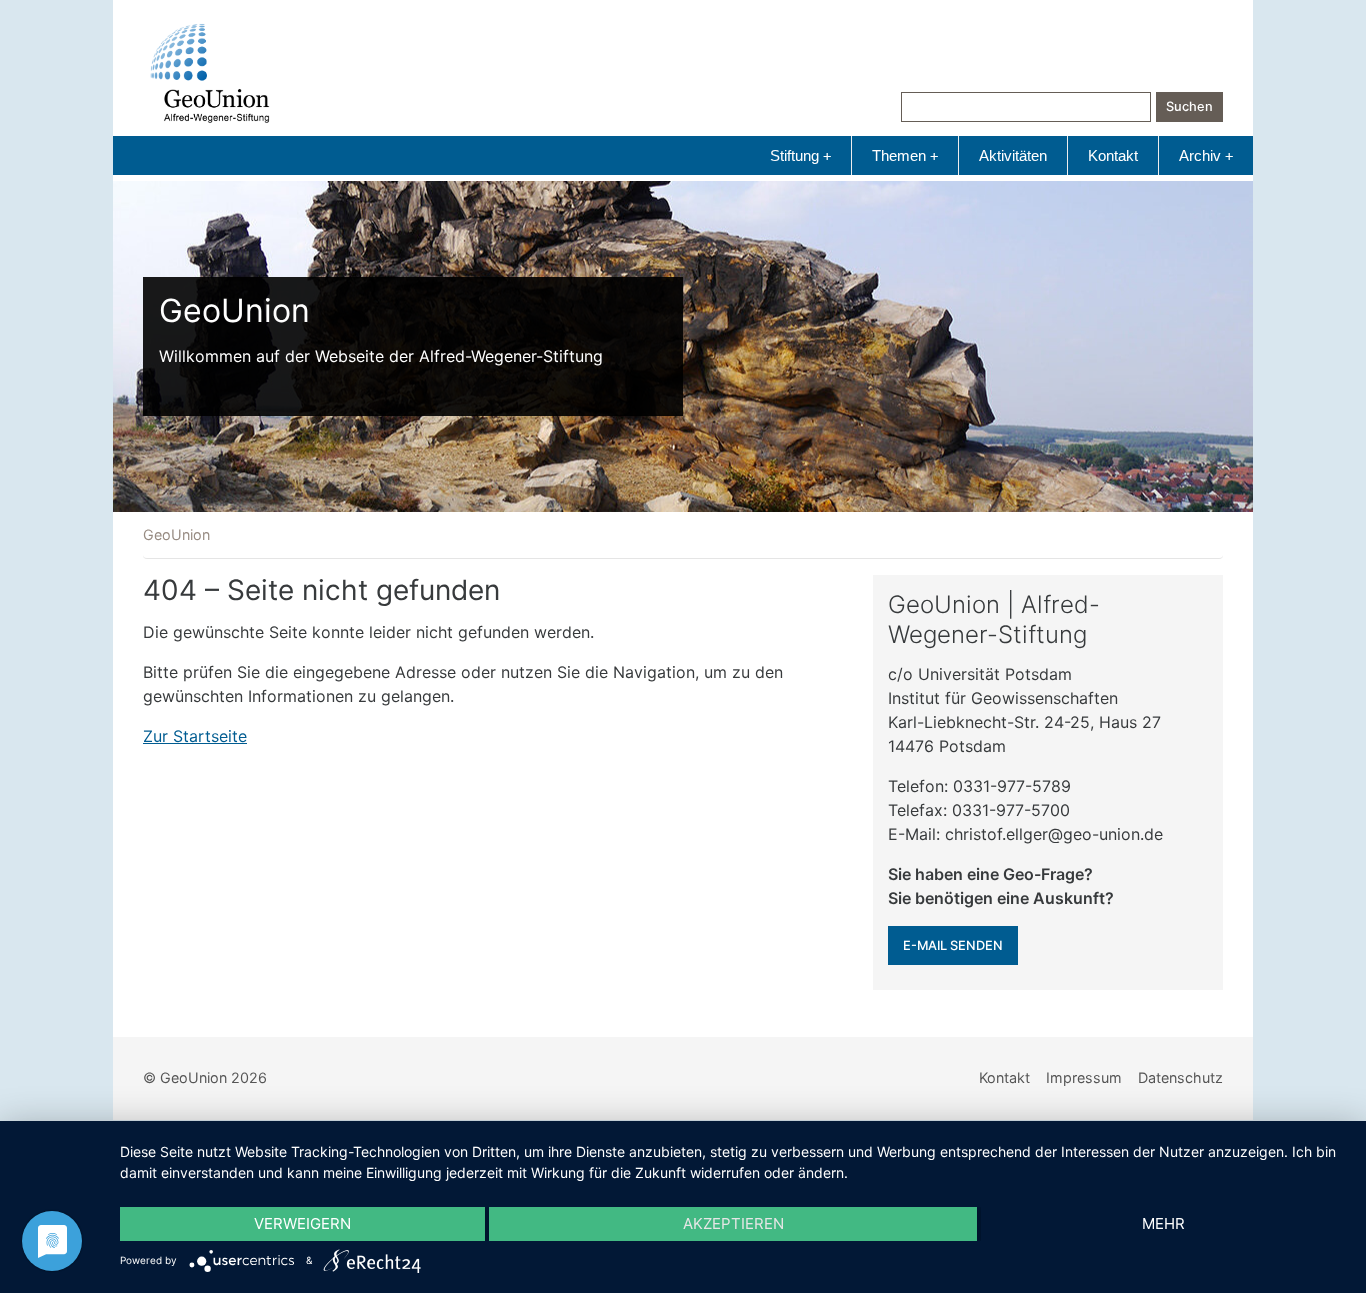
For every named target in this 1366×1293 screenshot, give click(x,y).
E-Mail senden (953, 945)
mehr (1163, 1223)
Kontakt (1113, 155)
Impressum (1084, 1077)
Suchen (1189, 106)
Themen (905, 155)
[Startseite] (210, 73)
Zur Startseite (195, 736)
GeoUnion (176, 534)
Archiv (1206, 155)
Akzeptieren (733, 1223)
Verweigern (302, 1223)
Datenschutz (1180, 1077)
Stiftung (800, 155)
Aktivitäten (1013, 155)
